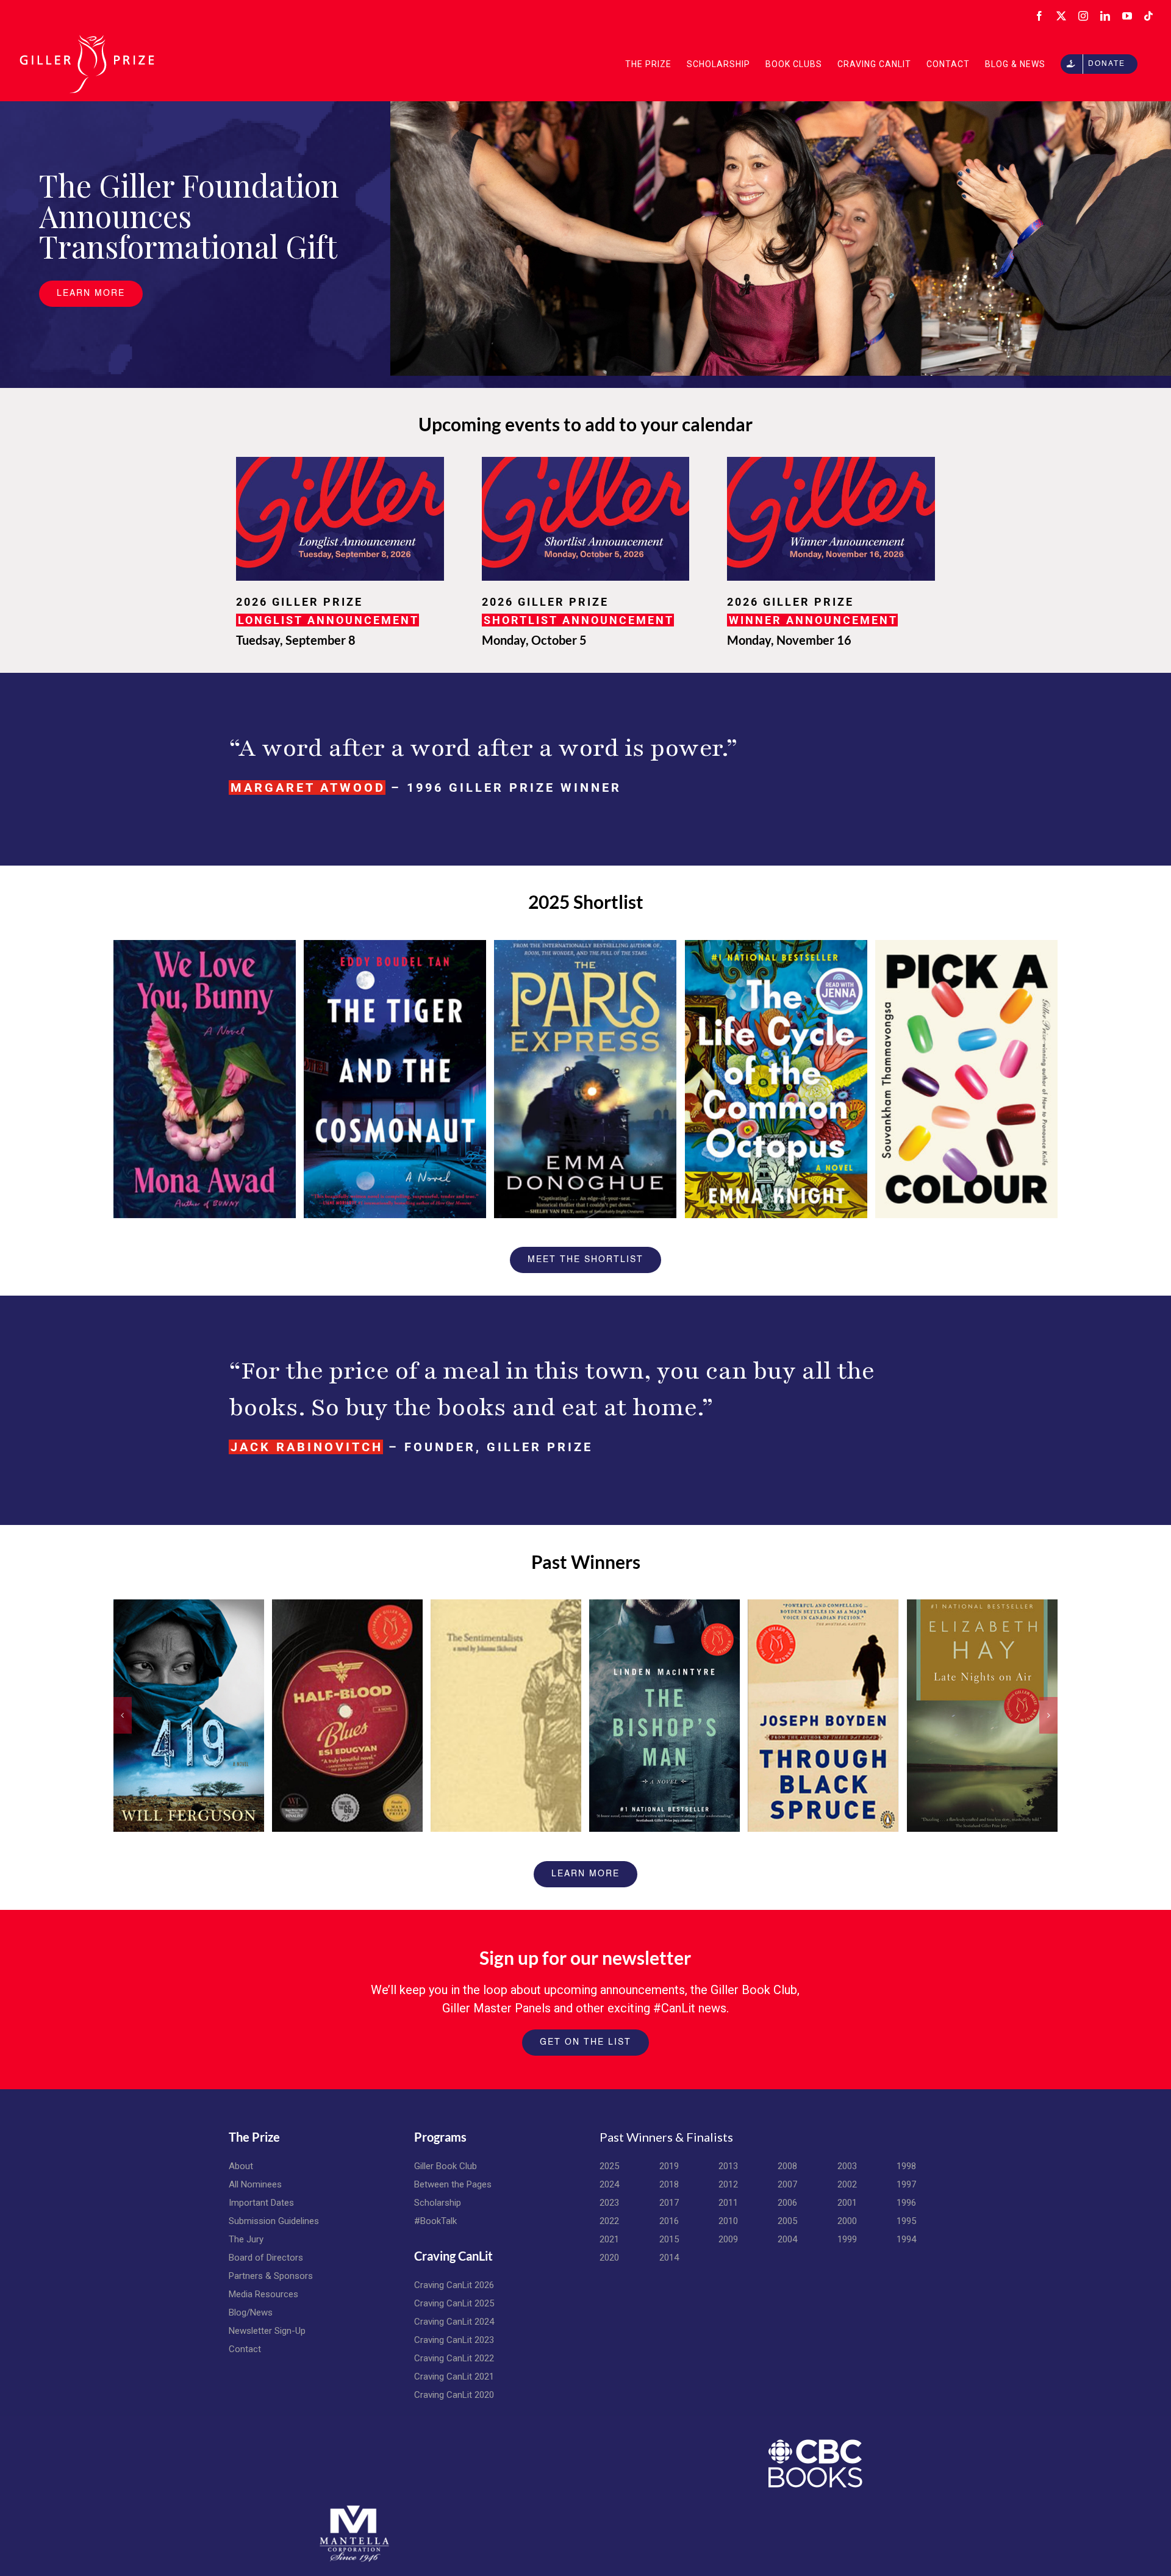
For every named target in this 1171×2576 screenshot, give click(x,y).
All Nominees (255, 2184)
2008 (787, 2166)
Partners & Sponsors (271, 2276)
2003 (847, 2166)
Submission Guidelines (274, 2221)
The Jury (246, 2239)
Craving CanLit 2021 (454, 2377)
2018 (669, 2184)
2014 (669, 2258)
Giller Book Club (446, 2166)
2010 (728, 2221)
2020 (609, 2258)
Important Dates (261, 2203)
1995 (906, 2221)
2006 (787, 2203)
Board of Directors (266, 2258)
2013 (728, 2166)
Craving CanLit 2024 (454, 2322)
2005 (787, 2221)
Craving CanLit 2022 (454, 2358)
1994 (906, 2239)
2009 (728, 2239)
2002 (847, 2184)
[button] (123, 1715)
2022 (609, 2221)
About (241, 2166)
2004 (787, 2239)
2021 (609, 2239)
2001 (847, 2203)
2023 (609, 2203)
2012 (728, 2184)
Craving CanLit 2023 (454, 2340)
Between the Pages (453, 2184)
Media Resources (263, 2294)
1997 (906, 2184)
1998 (906, 2166)
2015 (669, 2239)
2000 (847, 2221)
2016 (669, 2221)
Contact (245, 2349)
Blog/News (251, 2312)
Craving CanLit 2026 (454, 2285)
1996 (906, 2203)
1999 (847, 2239)
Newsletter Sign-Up (267, 2331)
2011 (728, 2203)
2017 (669, 2203)
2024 (609, 2184)
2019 (669, 2166)
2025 (609, 2166)
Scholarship (438, 2203)
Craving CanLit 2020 (454, 2395)
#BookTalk (435, 2221)
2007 (787, 2184)
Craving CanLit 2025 (454, 2303)
